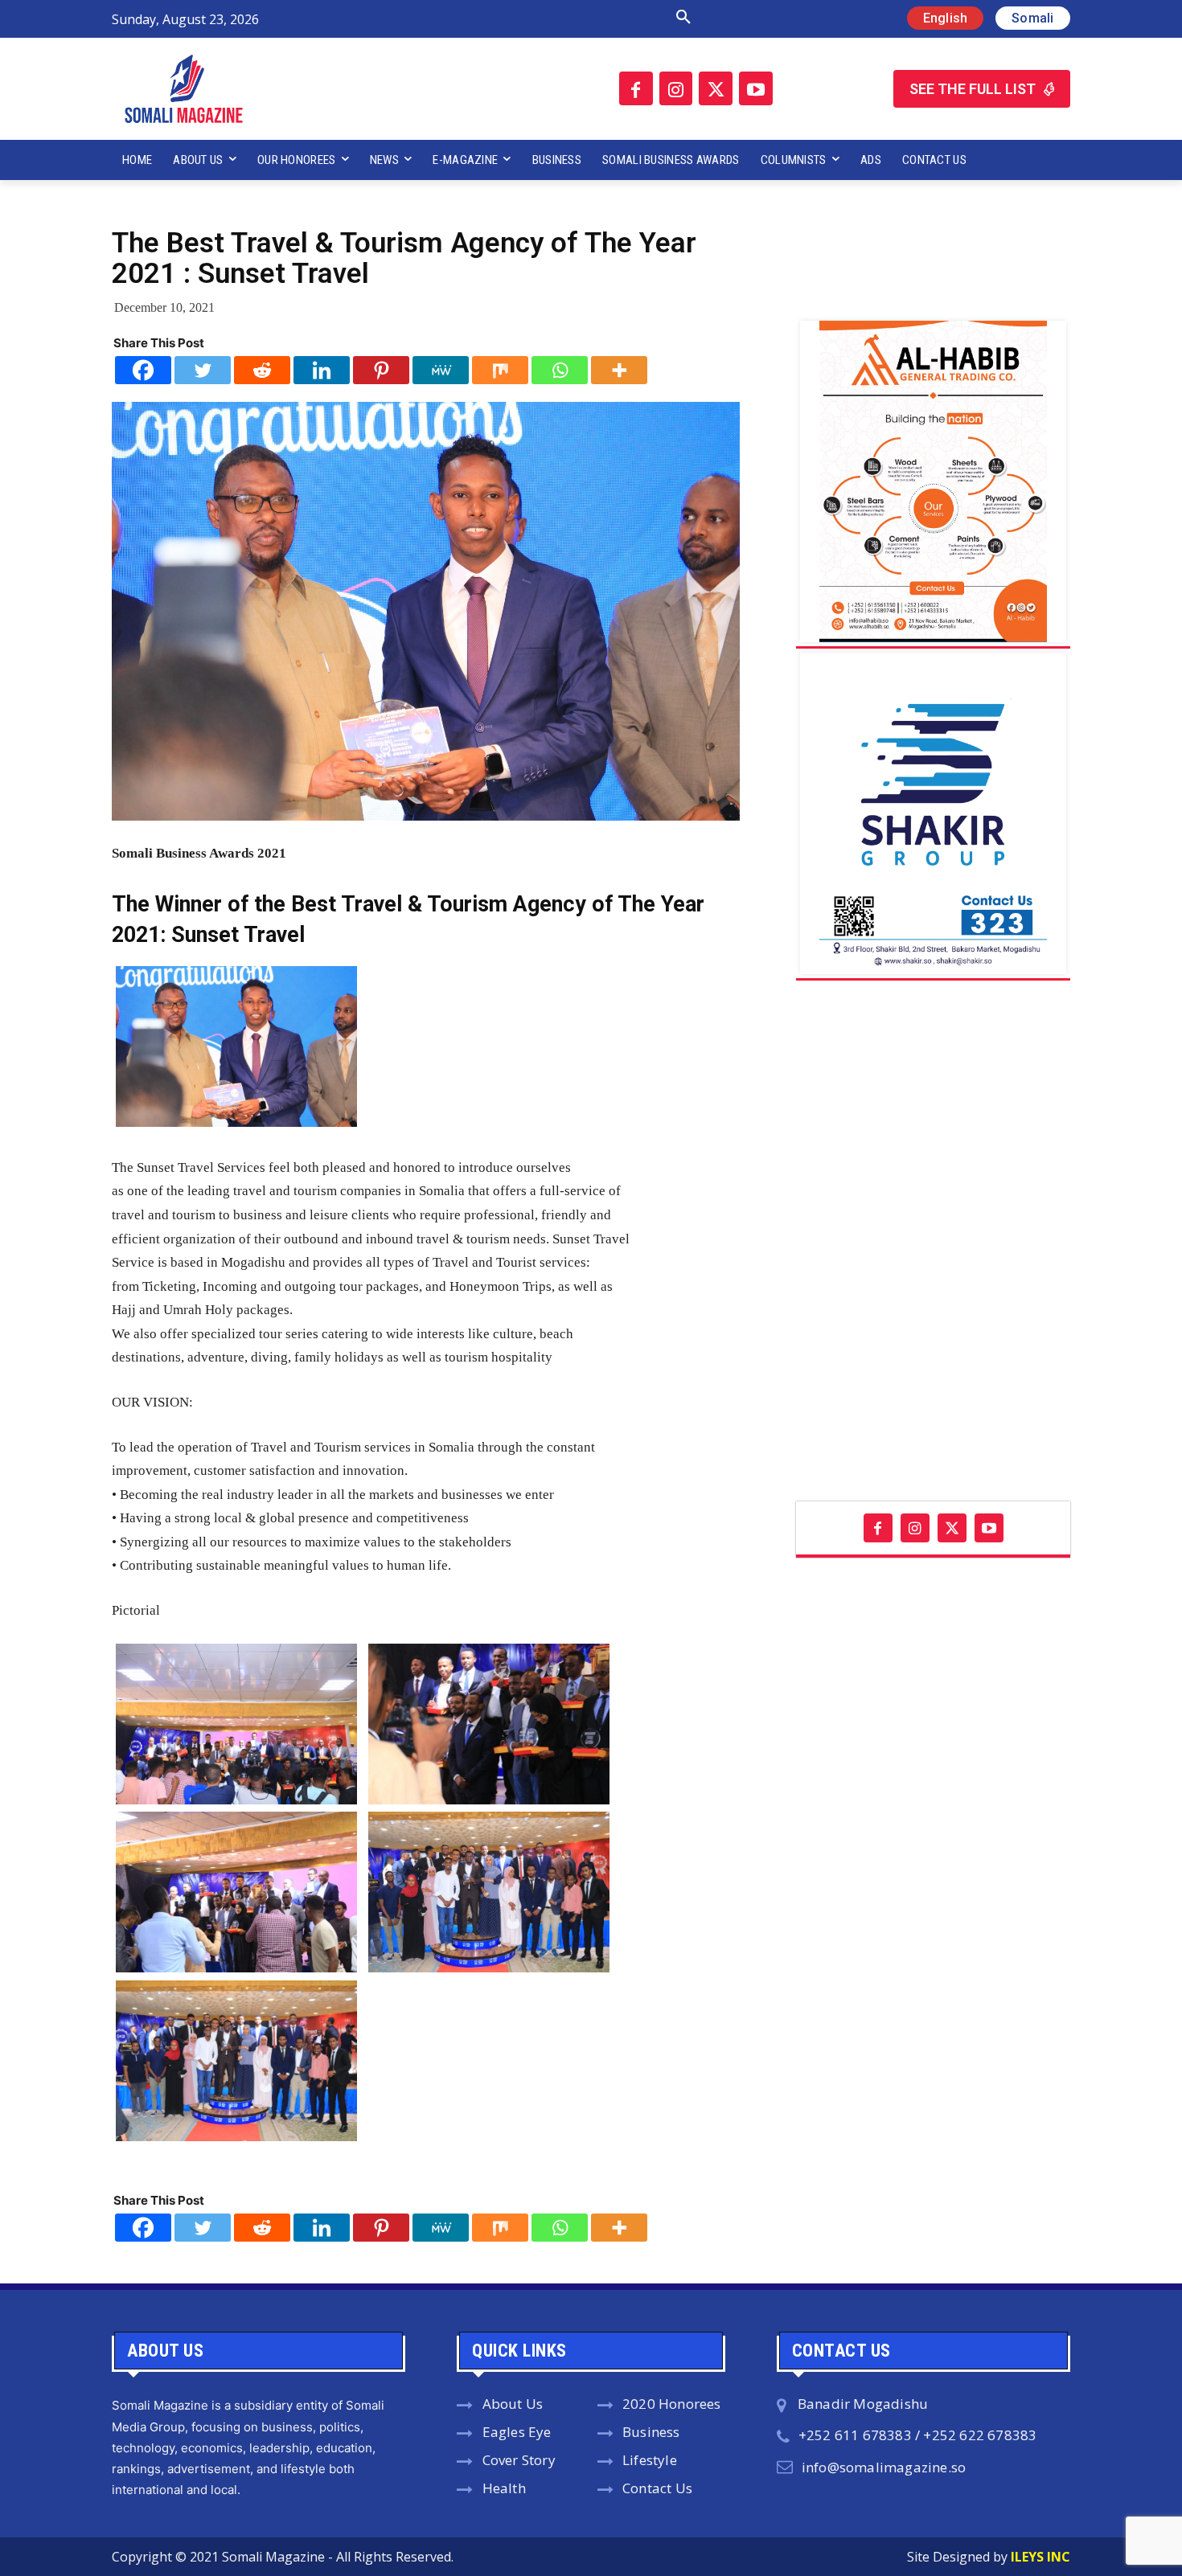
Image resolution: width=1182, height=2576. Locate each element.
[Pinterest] (381, 370)
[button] (513, 18)
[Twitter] (716, 88)
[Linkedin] (322, 370)
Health (504, 2488)
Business (651, 2432)
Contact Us (657, 2488)
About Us (513, 2404)
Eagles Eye (517, 2432)
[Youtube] (756, 88)
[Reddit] (262, 370)
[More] (619, 370)
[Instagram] (676, 88)
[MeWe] (441, 370)
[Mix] (500, 370)
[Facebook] (636, 88)
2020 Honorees (672, 2404)
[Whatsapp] (560, 370)
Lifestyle (650, 2460)
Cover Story (519, 2460)
